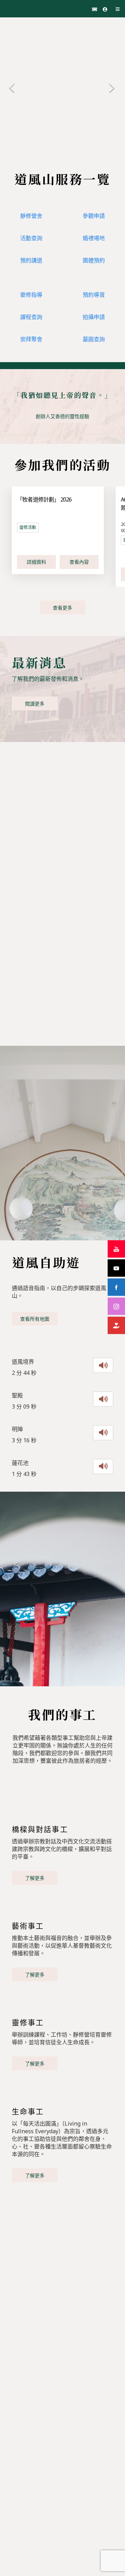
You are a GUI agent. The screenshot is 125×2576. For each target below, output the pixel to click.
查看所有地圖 (35, 1319)
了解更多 (35, 1878)
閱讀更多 (35, 704)
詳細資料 (36, 562)
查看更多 (62, 608)
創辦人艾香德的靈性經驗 (62, 416)
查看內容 (79, 562)
